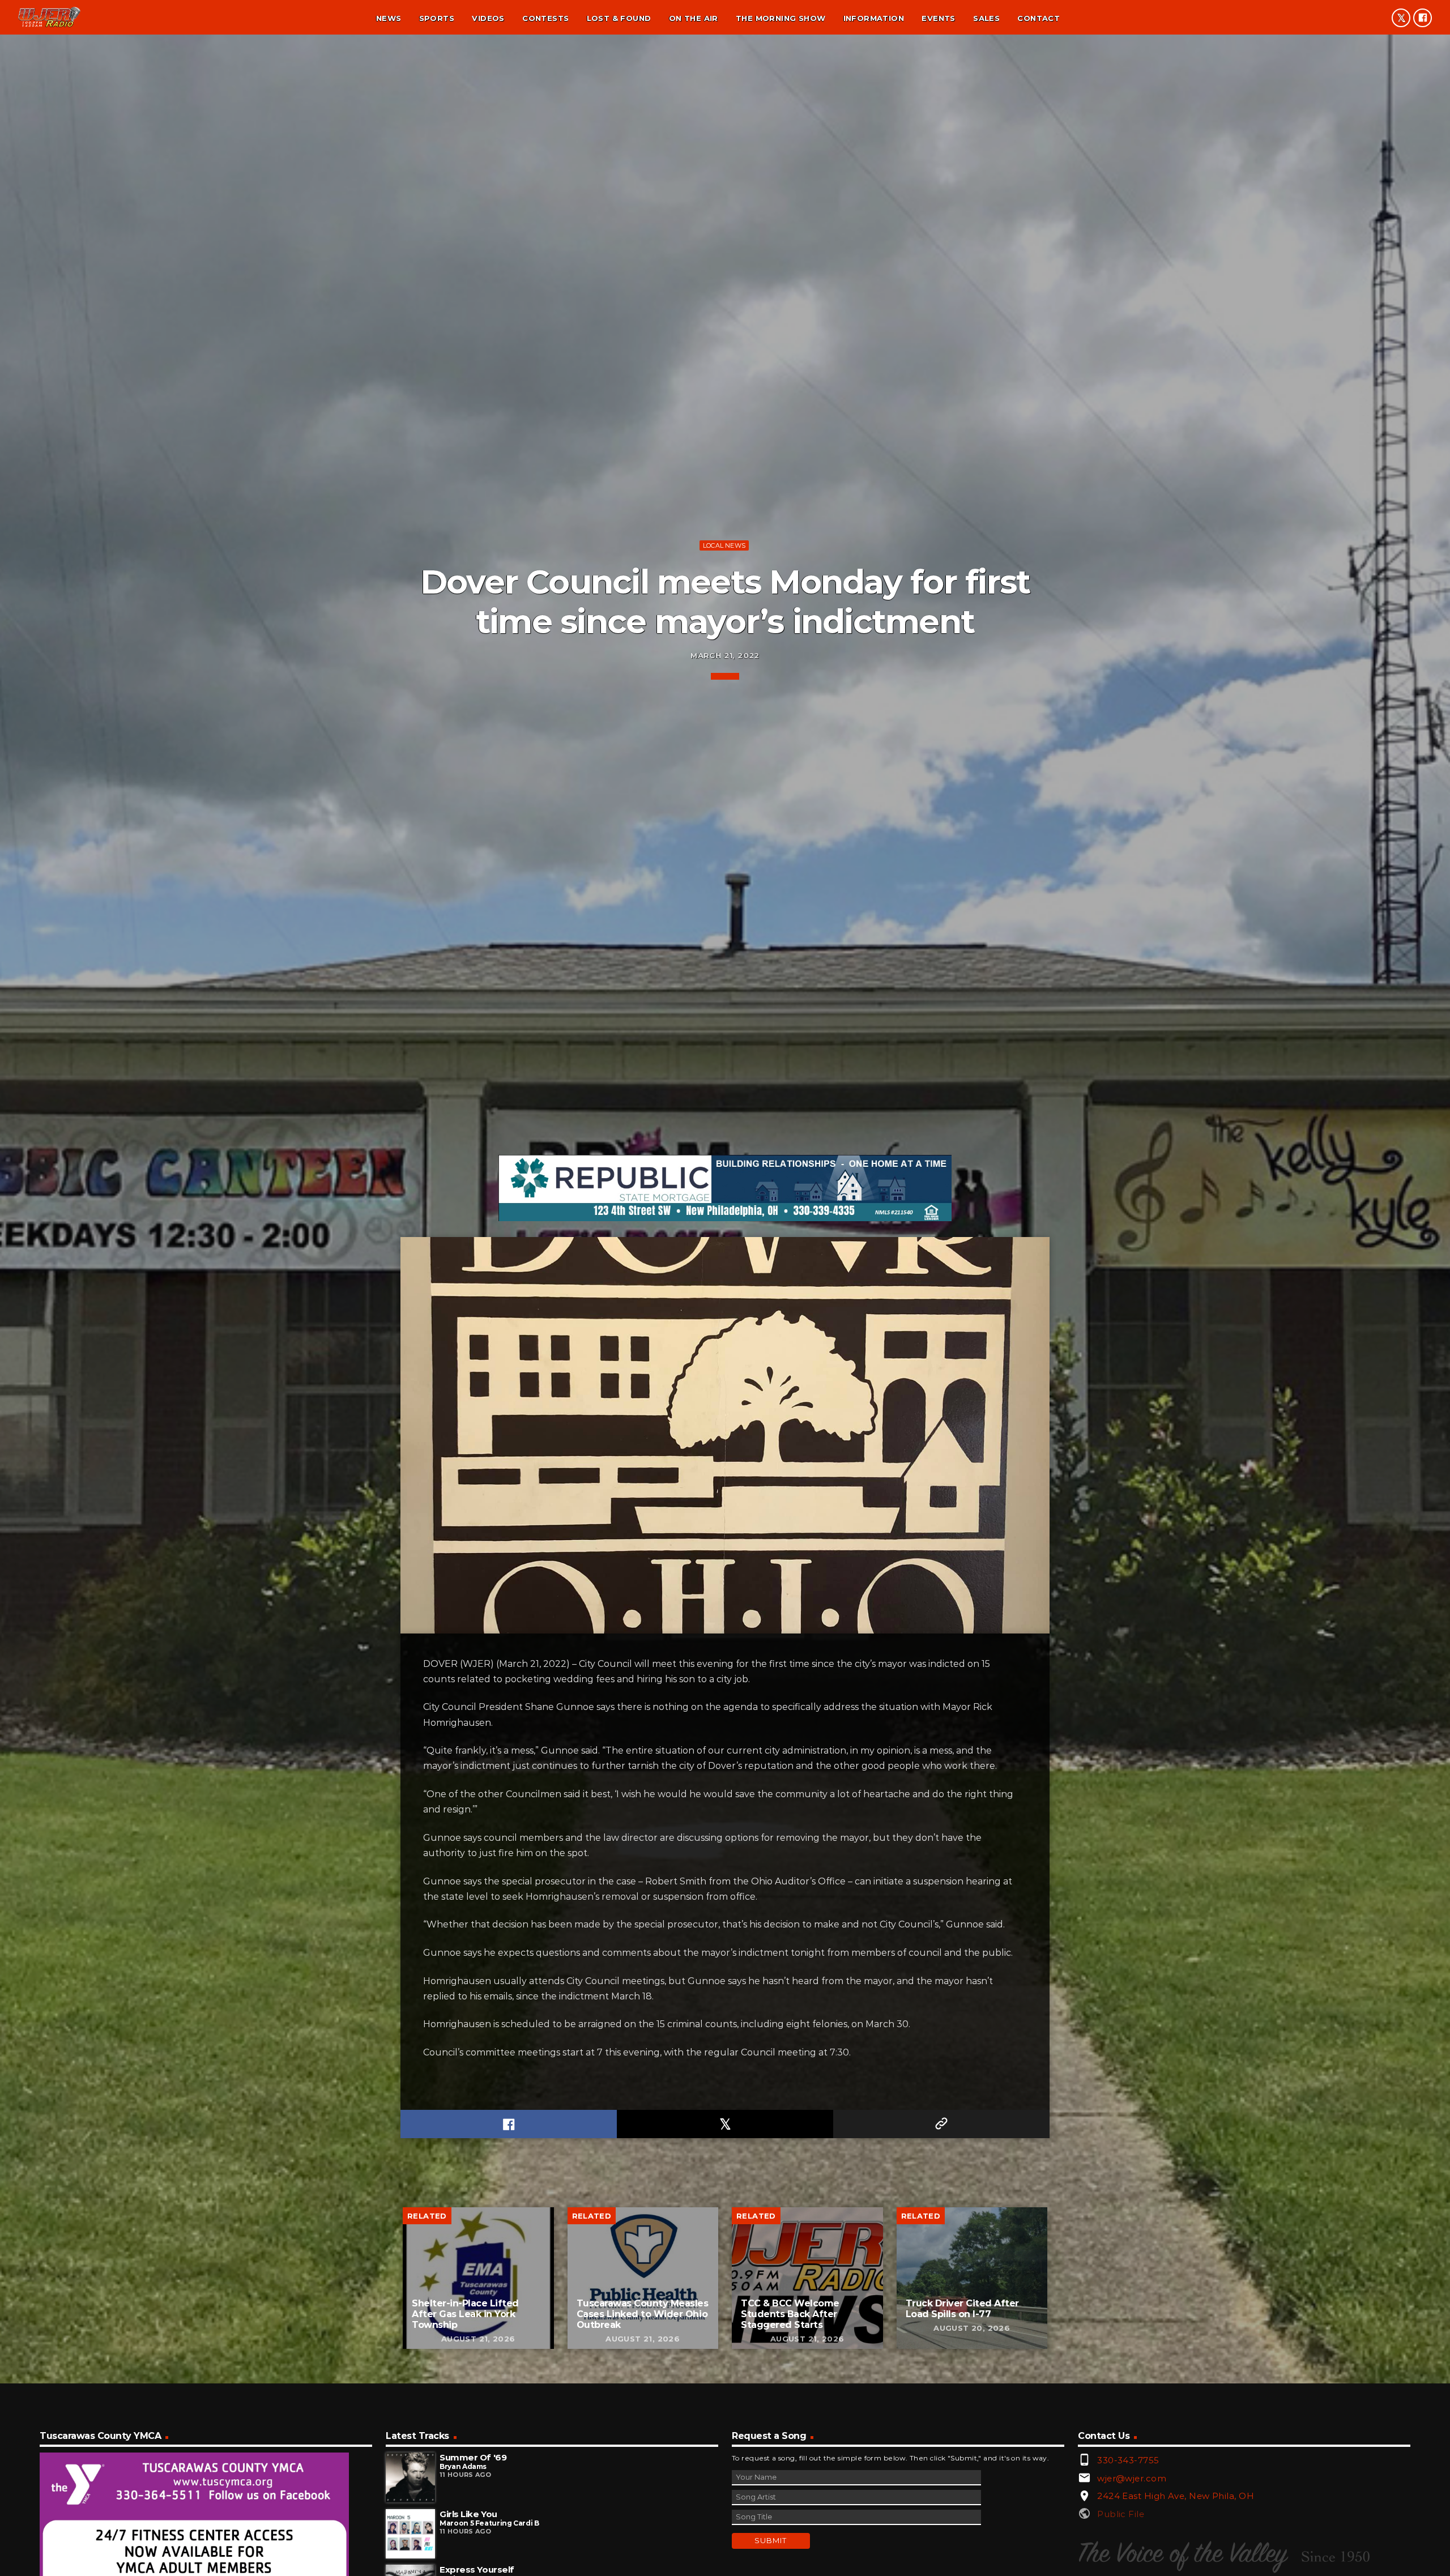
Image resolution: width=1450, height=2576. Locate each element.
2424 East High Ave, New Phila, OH (1176, 2496)
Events (938, 18)
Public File (1121, 2514)
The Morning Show (781, 18)
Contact (1039, 18)
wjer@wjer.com (1132, 2478)
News (389, 18)
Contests (545, 18)
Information (874, 18)
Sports (437, 18)
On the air (694, 18)
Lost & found (619, 18)
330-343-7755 (1128, 2460)
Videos (488, 18)
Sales (986, 18)
